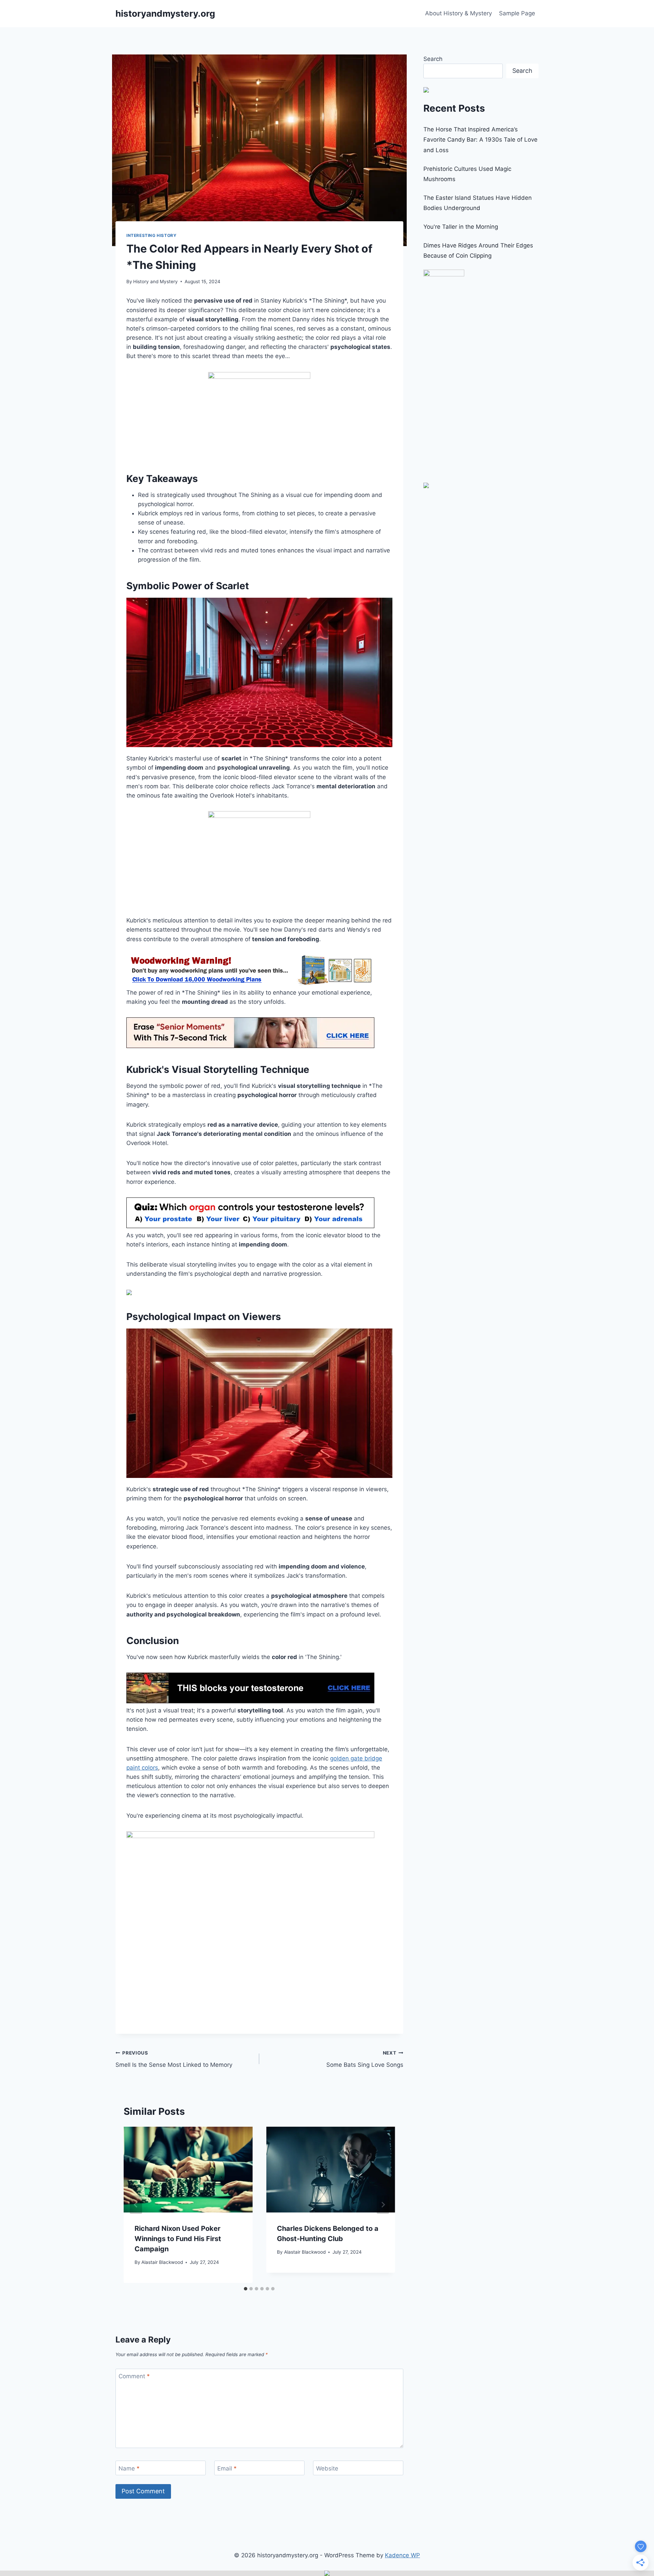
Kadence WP (402, 2555)
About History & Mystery (458, 13)
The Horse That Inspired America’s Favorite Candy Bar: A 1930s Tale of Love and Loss (480, 140)
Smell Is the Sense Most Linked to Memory (174, 2059)
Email (227, 2468)
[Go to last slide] (136, 2205)
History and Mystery (155, 281)
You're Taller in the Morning (461, 227)
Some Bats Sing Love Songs (365, 2059)
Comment (134, 2376)
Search (433, 59)
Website (327, 2468)
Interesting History (151, 235)
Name (129, 2468)
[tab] (246, 2289)
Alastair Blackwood (162, 2262)
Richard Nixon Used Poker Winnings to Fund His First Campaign (178, 2239)
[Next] (383, 2205)
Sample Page (517, 13)
